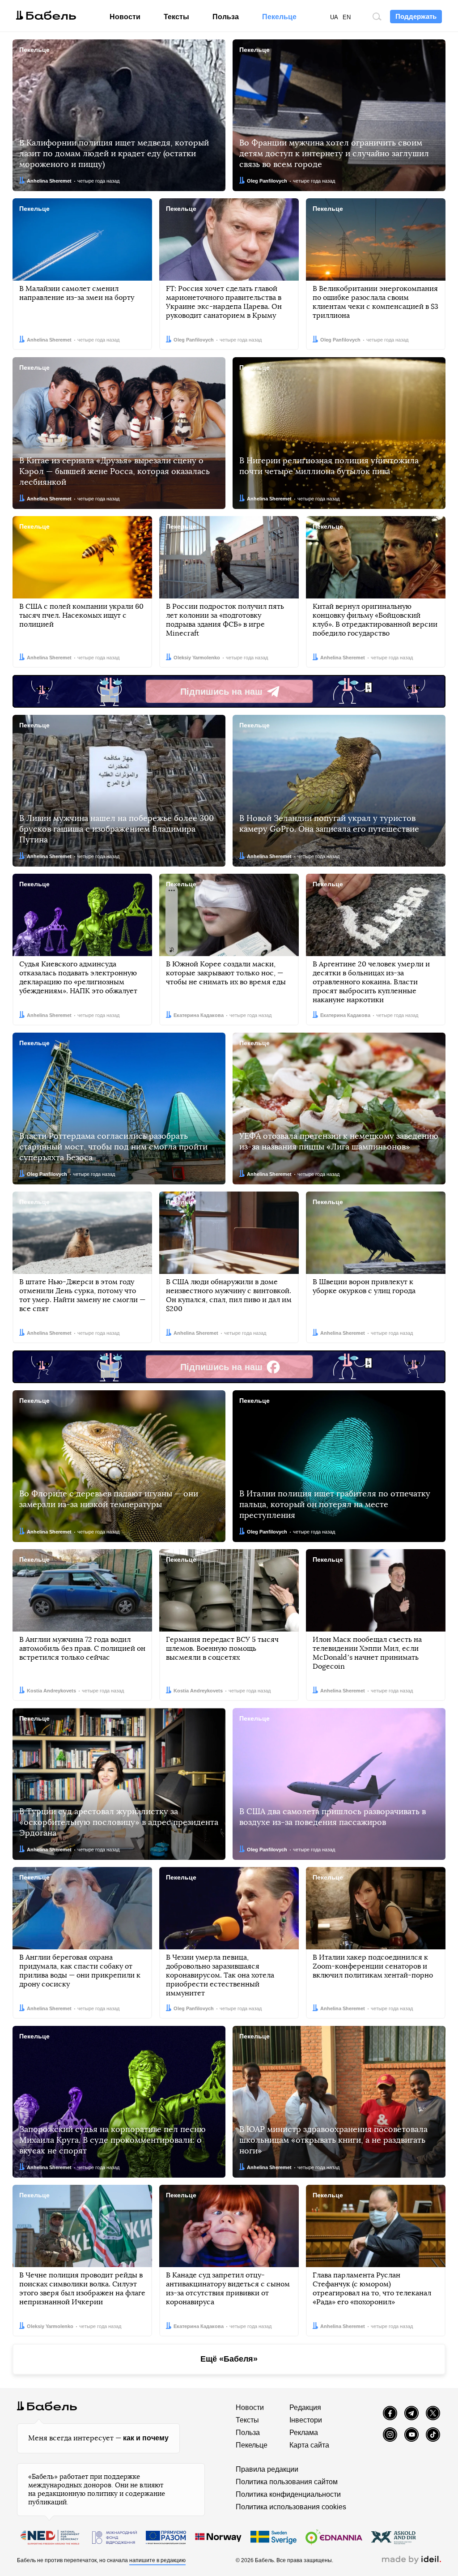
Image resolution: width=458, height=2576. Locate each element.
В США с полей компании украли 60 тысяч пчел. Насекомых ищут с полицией (81, 615)
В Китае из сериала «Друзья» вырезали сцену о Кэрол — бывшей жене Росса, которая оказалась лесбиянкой (114, 472)
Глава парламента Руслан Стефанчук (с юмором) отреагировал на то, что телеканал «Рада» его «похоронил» (372, 2289)
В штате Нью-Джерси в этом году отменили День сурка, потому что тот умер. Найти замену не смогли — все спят (82, 1295)
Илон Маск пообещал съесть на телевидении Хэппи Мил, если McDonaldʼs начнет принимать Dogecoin (367, 1653)
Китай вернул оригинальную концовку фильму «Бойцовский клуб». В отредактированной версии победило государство (375, 620)
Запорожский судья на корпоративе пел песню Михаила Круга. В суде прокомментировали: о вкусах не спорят (112, 2140)
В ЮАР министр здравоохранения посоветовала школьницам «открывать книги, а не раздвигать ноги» (333, 2140)
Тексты (176, 17)
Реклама (304, 2433)
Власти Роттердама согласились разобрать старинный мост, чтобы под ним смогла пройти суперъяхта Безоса (113, 1147)
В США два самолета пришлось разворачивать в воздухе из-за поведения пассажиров (333, 1817)
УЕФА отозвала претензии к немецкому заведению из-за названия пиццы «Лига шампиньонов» (339, 1142)
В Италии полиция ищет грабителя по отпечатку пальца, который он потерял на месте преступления (335, 1505)
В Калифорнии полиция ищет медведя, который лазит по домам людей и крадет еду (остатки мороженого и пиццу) (114, 154)
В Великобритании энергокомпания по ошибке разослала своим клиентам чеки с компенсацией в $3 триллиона (375, 302)
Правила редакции (267, 2469)
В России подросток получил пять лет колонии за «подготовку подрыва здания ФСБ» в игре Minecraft (225, 620)
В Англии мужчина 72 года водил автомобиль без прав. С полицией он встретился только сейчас (82, 1649)
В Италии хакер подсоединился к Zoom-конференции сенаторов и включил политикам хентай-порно (373, 1966)
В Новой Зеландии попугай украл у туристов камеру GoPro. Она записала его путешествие (329, 824)
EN (347, 17)
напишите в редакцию (157, 2560)
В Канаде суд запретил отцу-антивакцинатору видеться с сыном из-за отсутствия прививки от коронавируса (228, 2289)
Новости (125, 17)
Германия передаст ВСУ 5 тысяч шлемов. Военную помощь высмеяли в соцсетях (222, 1649)
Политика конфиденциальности (288, 2494)
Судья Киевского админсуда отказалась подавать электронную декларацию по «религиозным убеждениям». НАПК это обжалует (78, 978)
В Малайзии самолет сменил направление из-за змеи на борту (77, 293)
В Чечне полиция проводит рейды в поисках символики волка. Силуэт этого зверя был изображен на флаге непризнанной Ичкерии (82, 2289)
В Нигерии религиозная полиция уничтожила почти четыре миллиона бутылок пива (329, 466)
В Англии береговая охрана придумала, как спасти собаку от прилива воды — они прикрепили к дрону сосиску (80, 1971)
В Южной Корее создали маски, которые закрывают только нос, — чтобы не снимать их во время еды (226, 973)
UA (334, 17)
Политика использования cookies (291, 2507)
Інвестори (306, 2420)
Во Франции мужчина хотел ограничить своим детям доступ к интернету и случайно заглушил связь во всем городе (334, 154)
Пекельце (279, 17)
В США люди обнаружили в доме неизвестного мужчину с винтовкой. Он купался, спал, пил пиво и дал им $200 (229, 1295)
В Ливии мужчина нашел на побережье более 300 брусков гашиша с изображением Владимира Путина (117, 829)
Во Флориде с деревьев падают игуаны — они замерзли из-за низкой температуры (109, 1499)
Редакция (305, 2407)
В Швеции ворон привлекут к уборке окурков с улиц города (364, 1286)
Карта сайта (309, 2445)
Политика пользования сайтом (287, 2482)
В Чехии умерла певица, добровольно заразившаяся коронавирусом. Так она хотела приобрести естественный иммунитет (220, 1975)
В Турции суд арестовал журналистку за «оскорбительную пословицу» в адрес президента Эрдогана (119, 1823)
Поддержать (416, 16)
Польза (226, 17)
